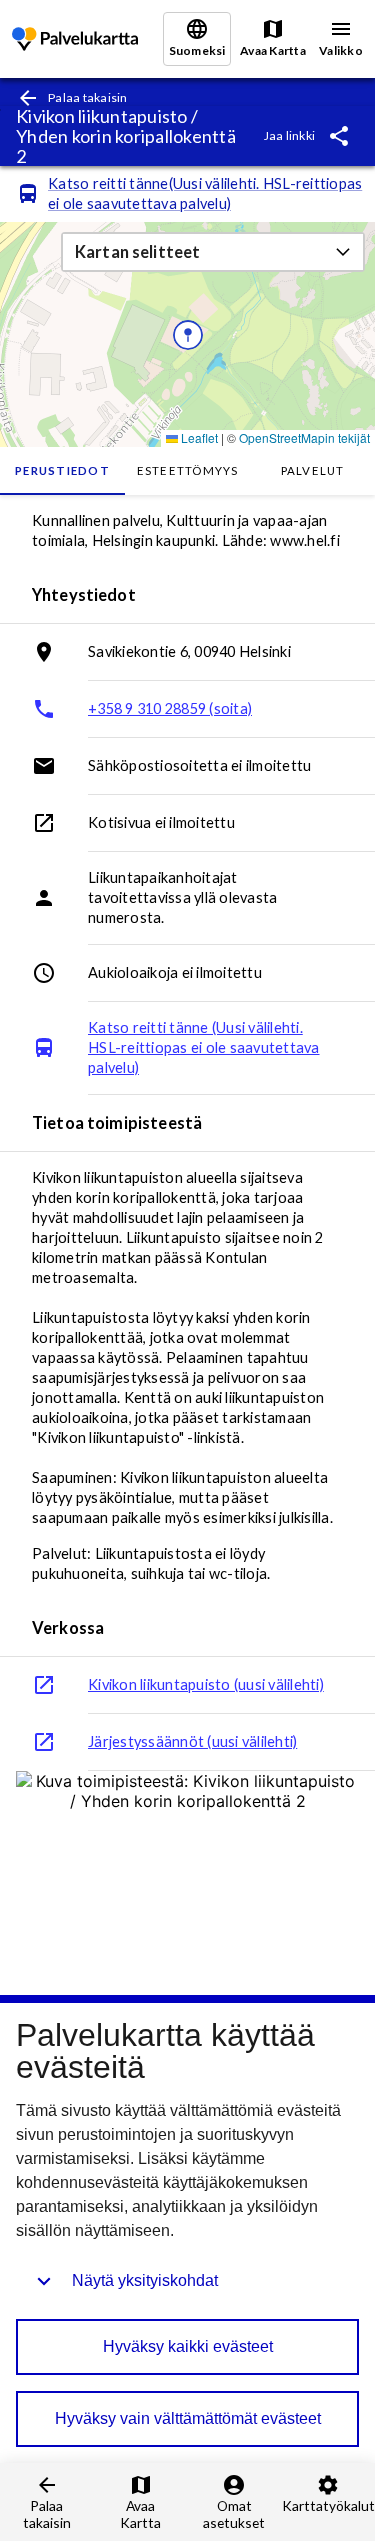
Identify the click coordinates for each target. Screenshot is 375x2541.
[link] (75, 39)
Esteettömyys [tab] (188, 470)
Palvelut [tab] (313, 470)
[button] (213, 252)
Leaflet (198, 437)
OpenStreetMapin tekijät (304, 437)
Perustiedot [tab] (62, 470)
